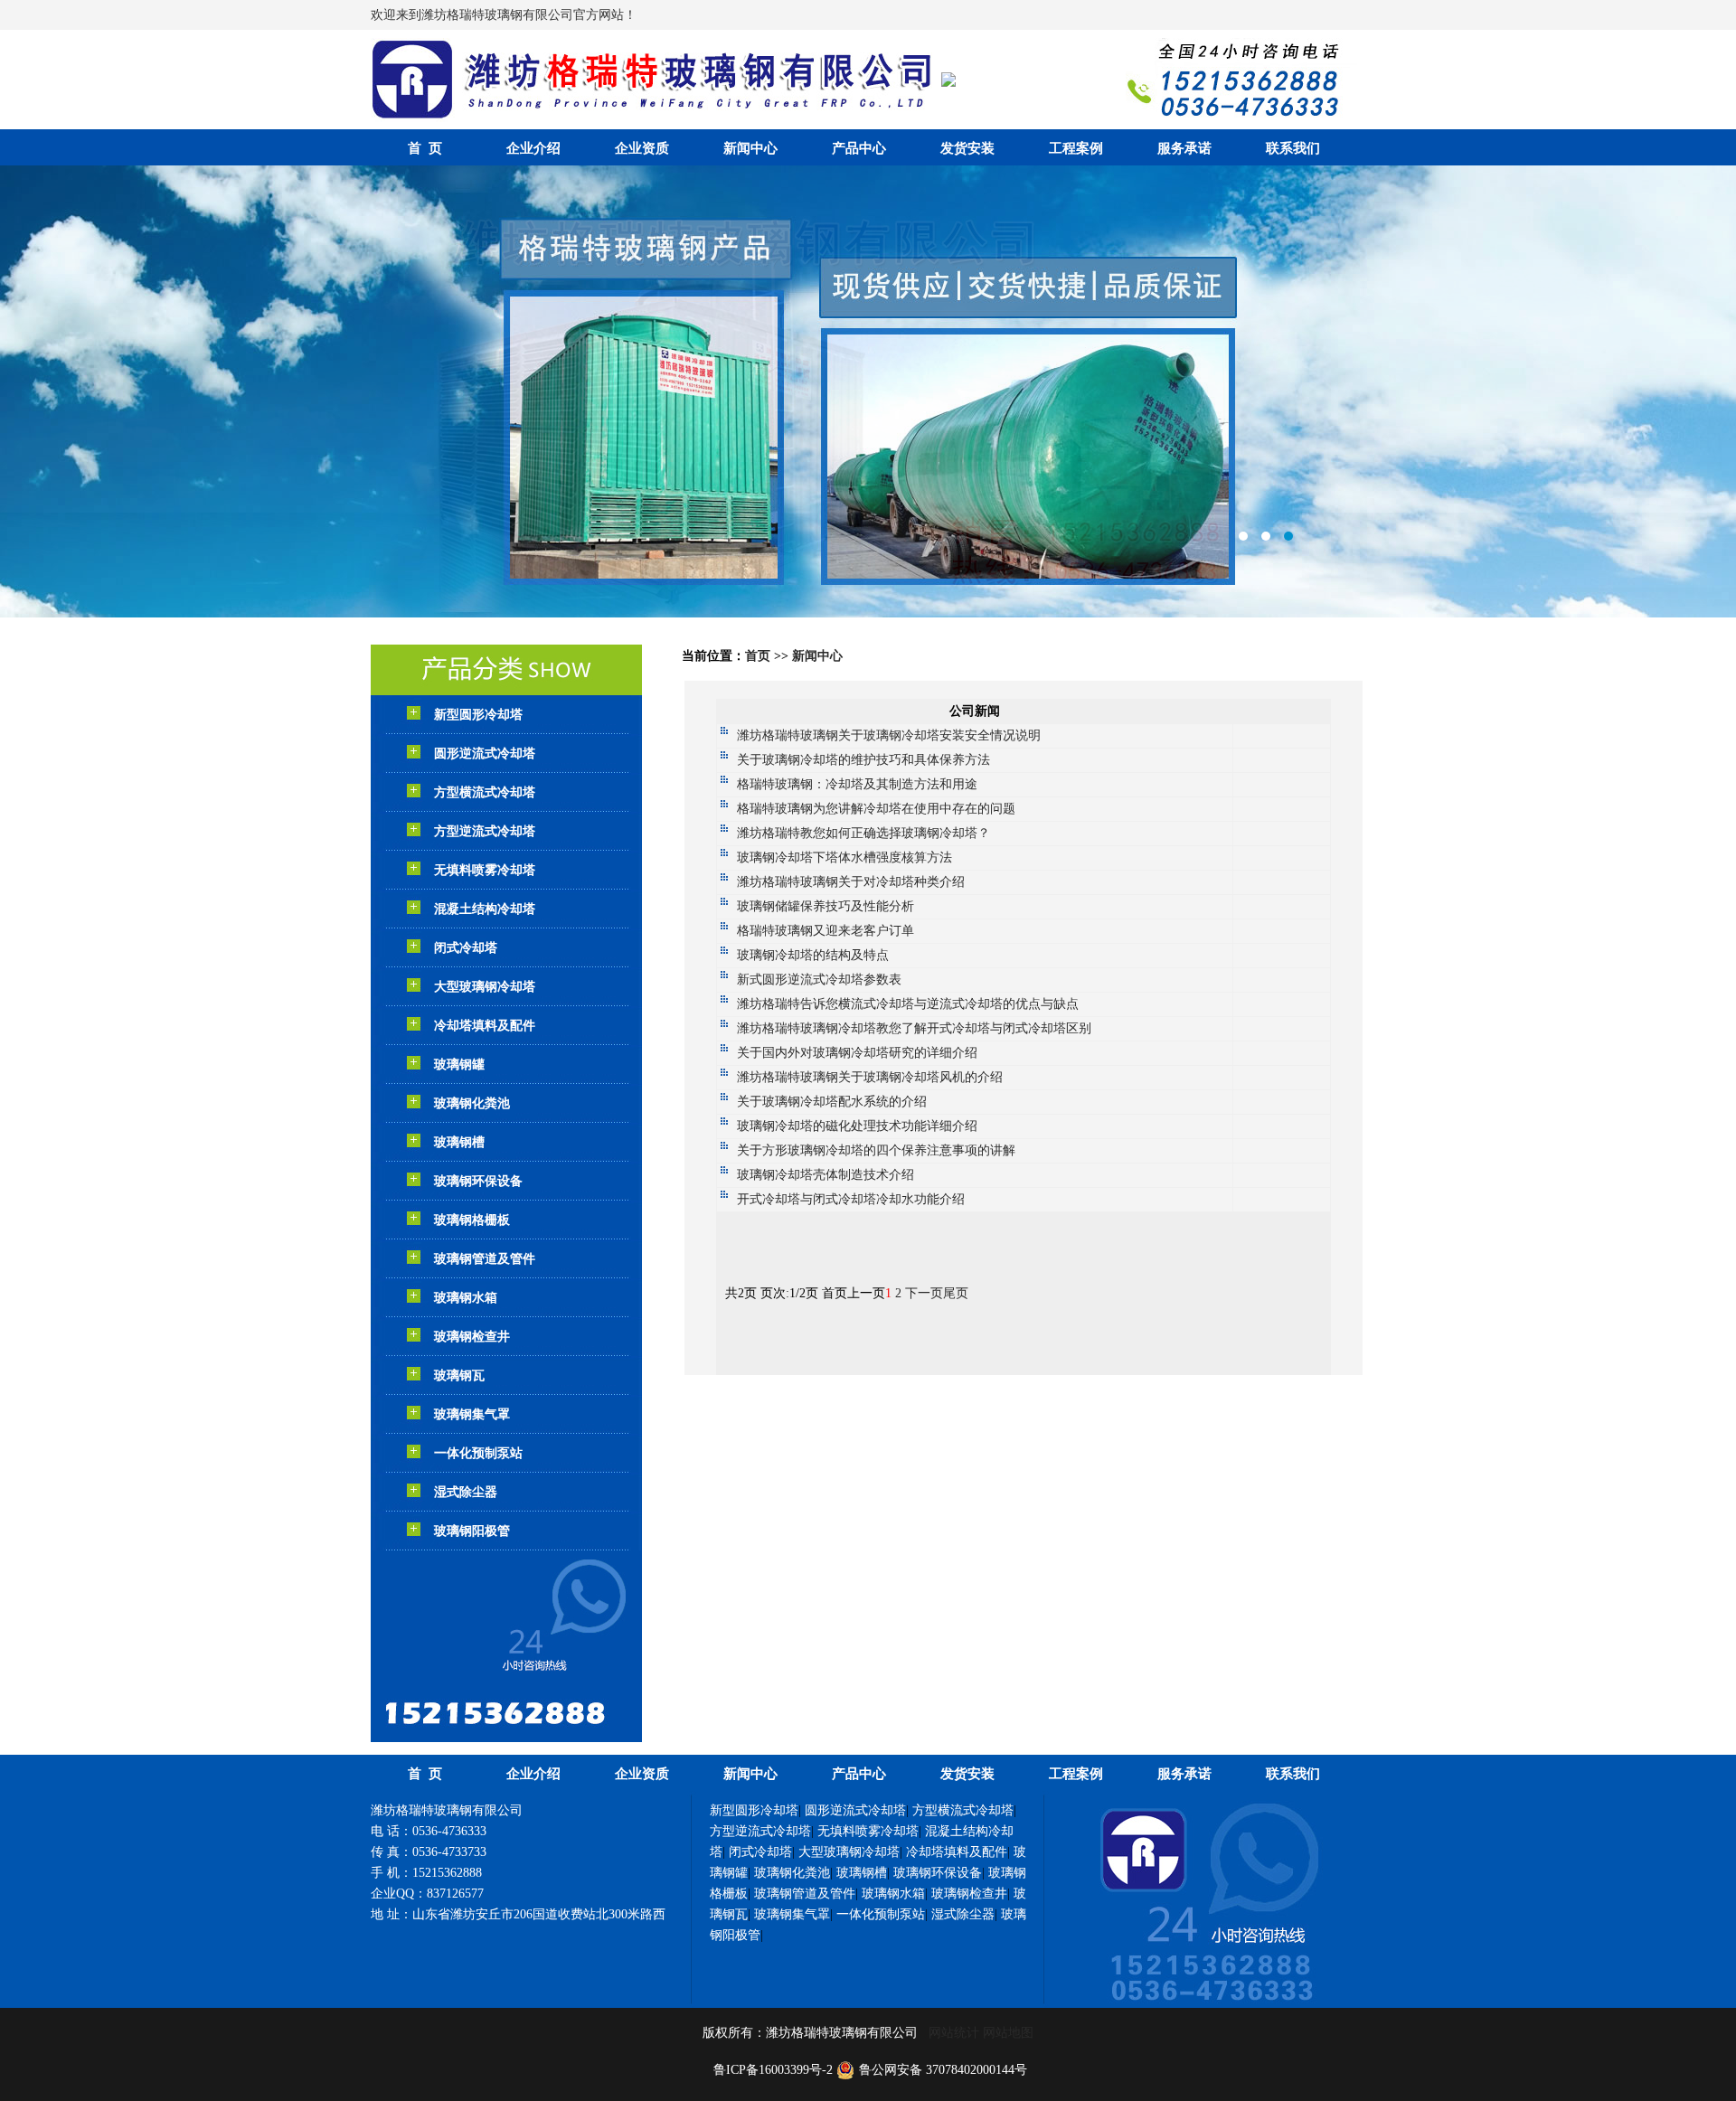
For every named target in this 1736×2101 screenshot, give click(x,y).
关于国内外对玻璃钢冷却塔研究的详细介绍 (857, 1053)
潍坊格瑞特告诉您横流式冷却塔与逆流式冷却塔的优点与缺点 (908, 1004)
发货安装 (967, 148)
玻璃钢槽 (459, 1142)
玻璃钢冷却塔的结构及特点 (813, 955)
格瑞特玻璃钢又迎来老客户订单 (826, 931)
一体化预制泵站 (478, 1453)
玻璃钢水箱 (466, 1298)
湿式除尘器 (466, 1492)
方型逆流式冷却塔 (485, 831)
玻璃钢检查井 (472, 1337)
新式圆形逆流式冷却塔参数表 (819, 980)
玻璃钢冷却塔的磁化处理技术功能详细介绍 (857, 1126)
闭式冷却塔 (466, 948)
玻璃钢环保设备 (478, 1181)
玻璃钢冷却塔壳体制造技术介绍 (826, 1175)
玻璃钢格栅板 (472, 1220)
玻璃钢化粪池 (472, 1103)
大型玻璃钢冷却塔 (485, 987)
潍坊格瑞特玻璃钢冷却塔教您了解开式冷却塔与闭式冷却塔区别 (914, 1028)
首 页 (425, 148)
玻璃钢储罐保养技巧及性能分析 (826, 906)
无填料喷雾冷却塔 (485, 870)
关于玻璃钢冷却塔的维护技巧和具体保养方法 (863, 760)
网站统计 (954, 2033)
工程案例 (1076, 148)
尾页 (956, 1293)
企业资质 (642, 148)
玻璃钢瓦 (459, 1376)
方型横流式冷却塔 (485, 792)
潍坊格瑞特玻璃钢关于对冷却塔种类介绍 (851, 882)
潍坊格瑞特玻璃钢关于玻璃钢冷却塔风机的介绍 (870, 1077)
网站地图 (1008, 2033)
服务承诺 (1184, 148)
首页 (758, 656)
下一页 (924, 1293)
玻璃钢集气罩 (472, 1414)
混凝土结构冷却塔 (485, 909)
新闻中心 (750, 148)
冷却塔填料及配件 (485, 1026)
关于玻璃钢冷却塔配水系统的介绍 (832, 1102)
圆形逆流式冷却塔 (485, 754)
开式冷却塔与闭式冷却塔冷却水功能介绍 (851, 1199)
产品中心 (859, 148)
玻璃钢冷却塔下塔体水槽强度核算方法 (844, 857)
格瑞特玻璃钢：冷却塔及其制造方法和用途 (857, 784)
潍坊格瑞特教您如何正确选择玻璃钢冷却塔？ (863, 833)
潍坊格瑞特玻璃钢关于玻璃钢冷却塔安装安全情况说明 (889, 735)
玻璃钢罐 (459, 1065)
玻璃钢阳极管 (472, 1531)
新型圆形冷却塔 (478, 715)
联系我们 (1293, 148)
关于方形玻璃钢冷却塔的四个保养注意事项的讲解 (876, 1150)
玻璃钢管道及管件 (485, 1259)
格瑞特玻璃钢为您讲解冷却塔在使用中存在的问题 (876, 809)
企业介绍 (533, 148)
